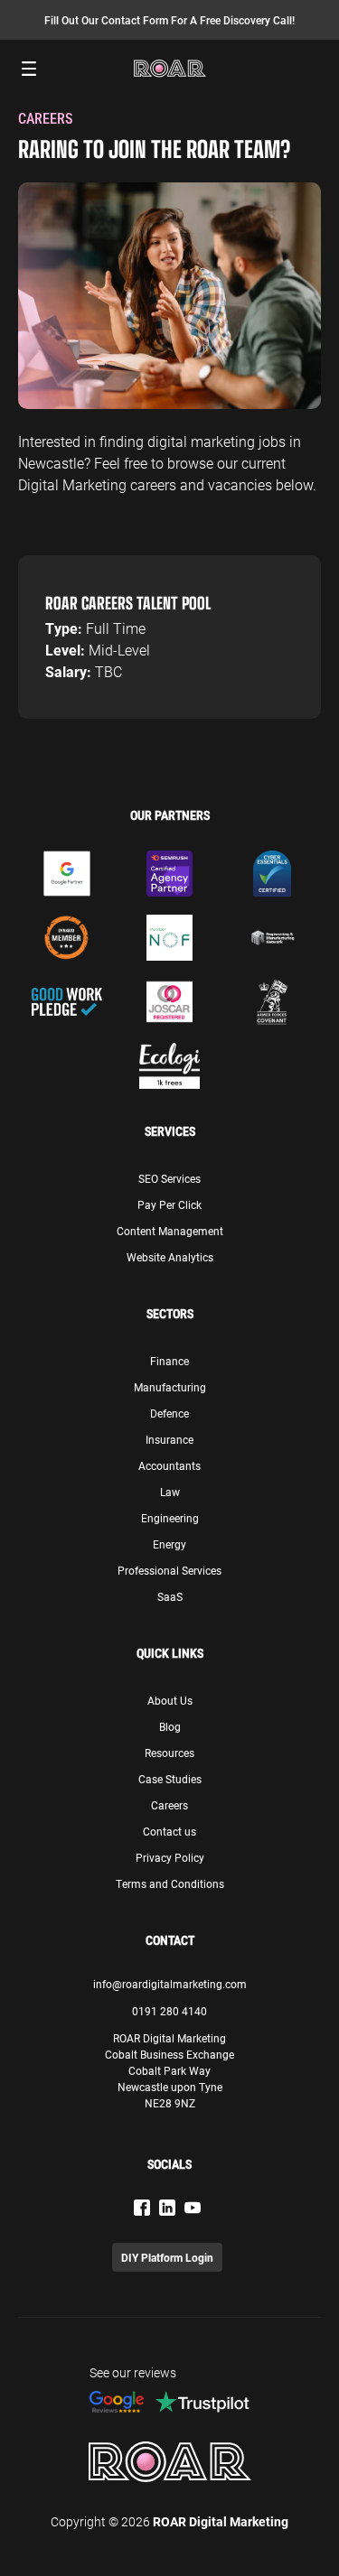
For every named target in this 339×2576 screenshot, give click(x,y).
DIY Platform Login (167, 2257)
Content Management (170, 1231)
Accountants (169, 1465)
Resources (169, 1753)
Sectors (170, 1314)
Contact (170, 1940)
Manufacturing (170, 1387)
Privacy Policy (170, 1857)
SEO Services (169, 1178)
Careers (169, 1805)
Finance (169, 1361)
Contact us (169, 1831)
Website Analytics (170, 1257)
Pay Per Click (169, 1204)
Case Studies (170, 1779)
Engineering (170, 1518)
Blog (170, 1726)
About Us (170, 1700)
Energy (169, 1544)
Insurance (169, 1439)
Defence (169, 1413)
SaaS (170, 1596)
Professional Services (169, 1570)
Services (170, 1131)
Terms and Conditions (170, 1883)
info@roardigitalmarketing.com (170, 1984)
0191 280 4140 (169, 2011)
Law (170, 1492)
